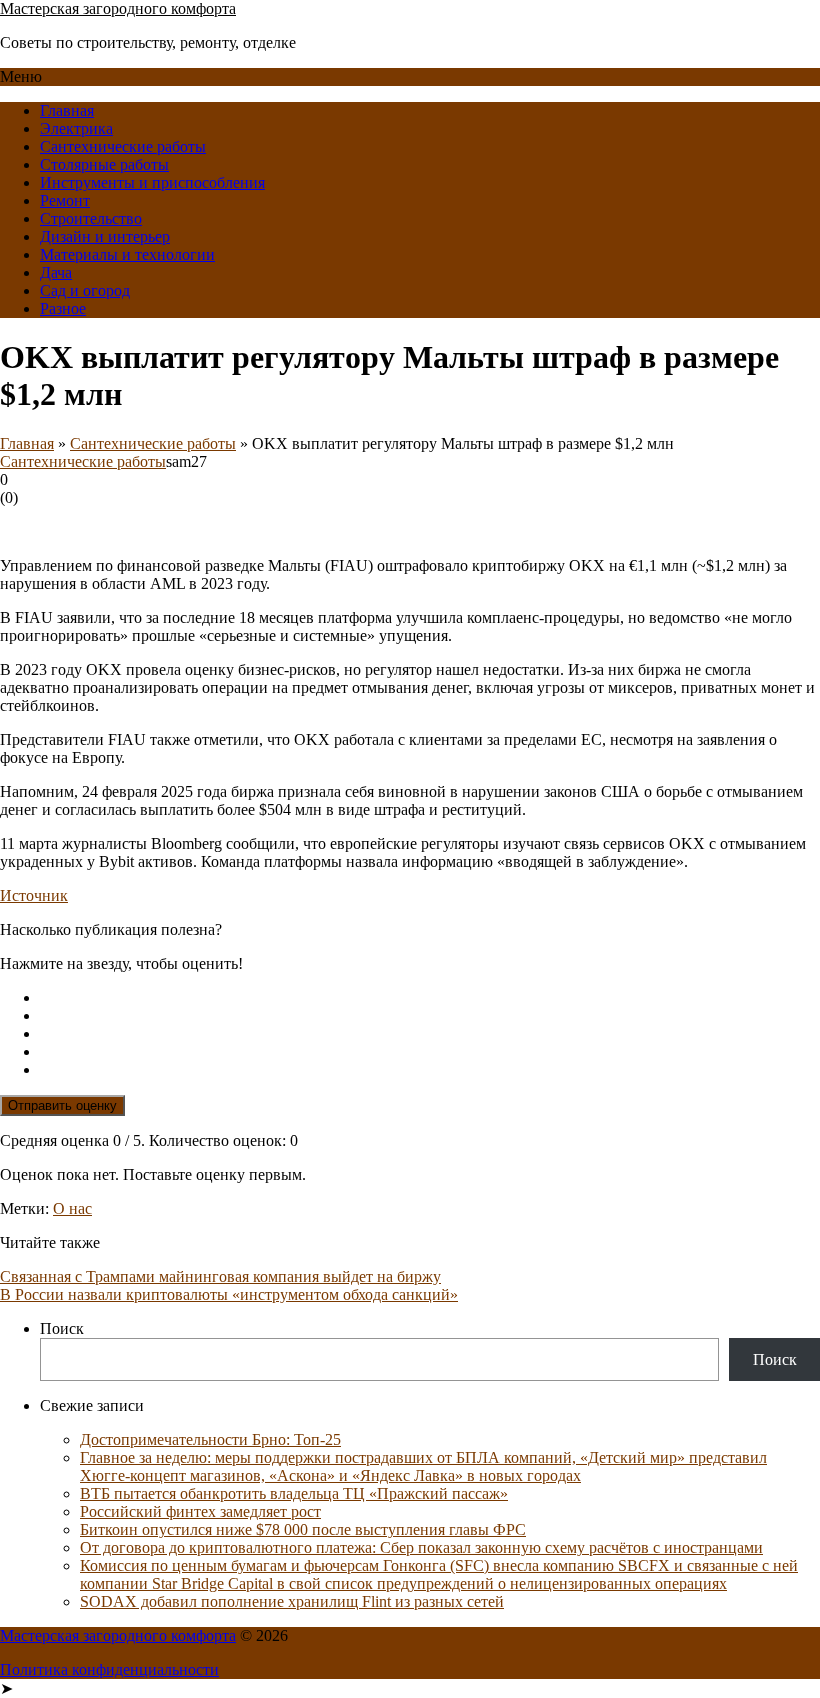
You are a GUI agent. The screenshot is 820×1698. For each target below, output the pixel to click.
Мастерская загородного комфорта (118, 8)
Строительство (91, 218)
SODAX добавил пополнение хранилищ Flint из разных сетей (292, 1601)
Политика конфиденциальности (109, 1669)
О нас (72, 1208)
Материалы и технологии (127, 254)
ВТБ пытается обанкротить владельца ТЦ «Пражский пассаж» (294, 1493)
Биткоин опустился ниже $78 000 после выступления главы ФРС (303, 1529)
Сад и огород (85, 290)
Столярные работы (104, 164)
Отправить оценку (62, 1105)
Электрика (76, 128)
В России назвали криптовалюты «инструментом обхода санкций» (229, 1294)
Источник (34, 895)
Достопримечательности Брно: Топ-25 (210, 1439)
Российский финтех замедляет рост (200, 1511)
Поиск (62, 1328)
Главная (67, 110)
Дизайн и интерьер (105, 236)
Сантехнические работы (123, 146)
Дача (56, 272)
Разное (63, 308)
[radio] (430, 998)
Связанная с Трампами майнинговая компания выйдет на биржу (220, 1276)
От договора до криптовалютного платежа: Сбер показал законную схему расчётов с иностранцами (421, 1547)
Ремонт (65, 200)
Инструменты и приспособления (152, 182)
